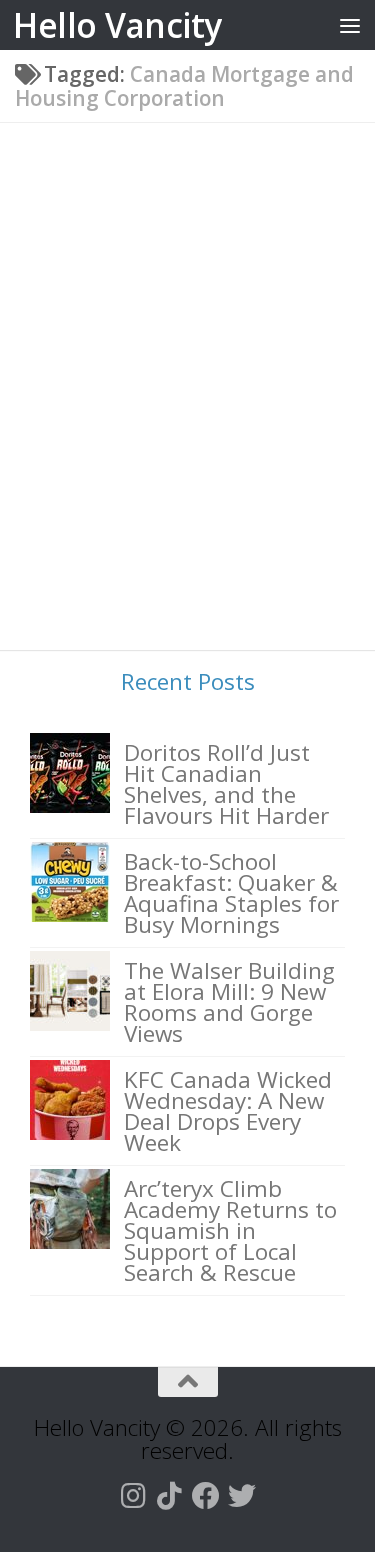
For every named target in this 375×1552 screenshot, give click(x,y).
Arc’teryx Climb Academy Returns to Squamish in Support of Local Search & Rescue (230, 1230)
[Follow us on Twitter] (242, 1496)
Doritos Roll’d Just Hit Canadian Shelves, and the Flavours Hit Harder (226, 784)
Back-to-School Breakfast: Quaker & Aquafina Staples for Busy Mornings (231, 893)
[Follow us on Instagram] (134, 1496)
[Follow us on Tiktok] (170, 1496)
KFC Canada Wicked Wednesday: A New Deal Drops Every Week (228, 1111)
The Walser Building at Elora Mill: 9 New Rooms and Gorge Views (229, 1002)
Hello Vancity (117, 25)
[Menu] (350, 25)
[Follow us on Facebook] (206, 1496)
